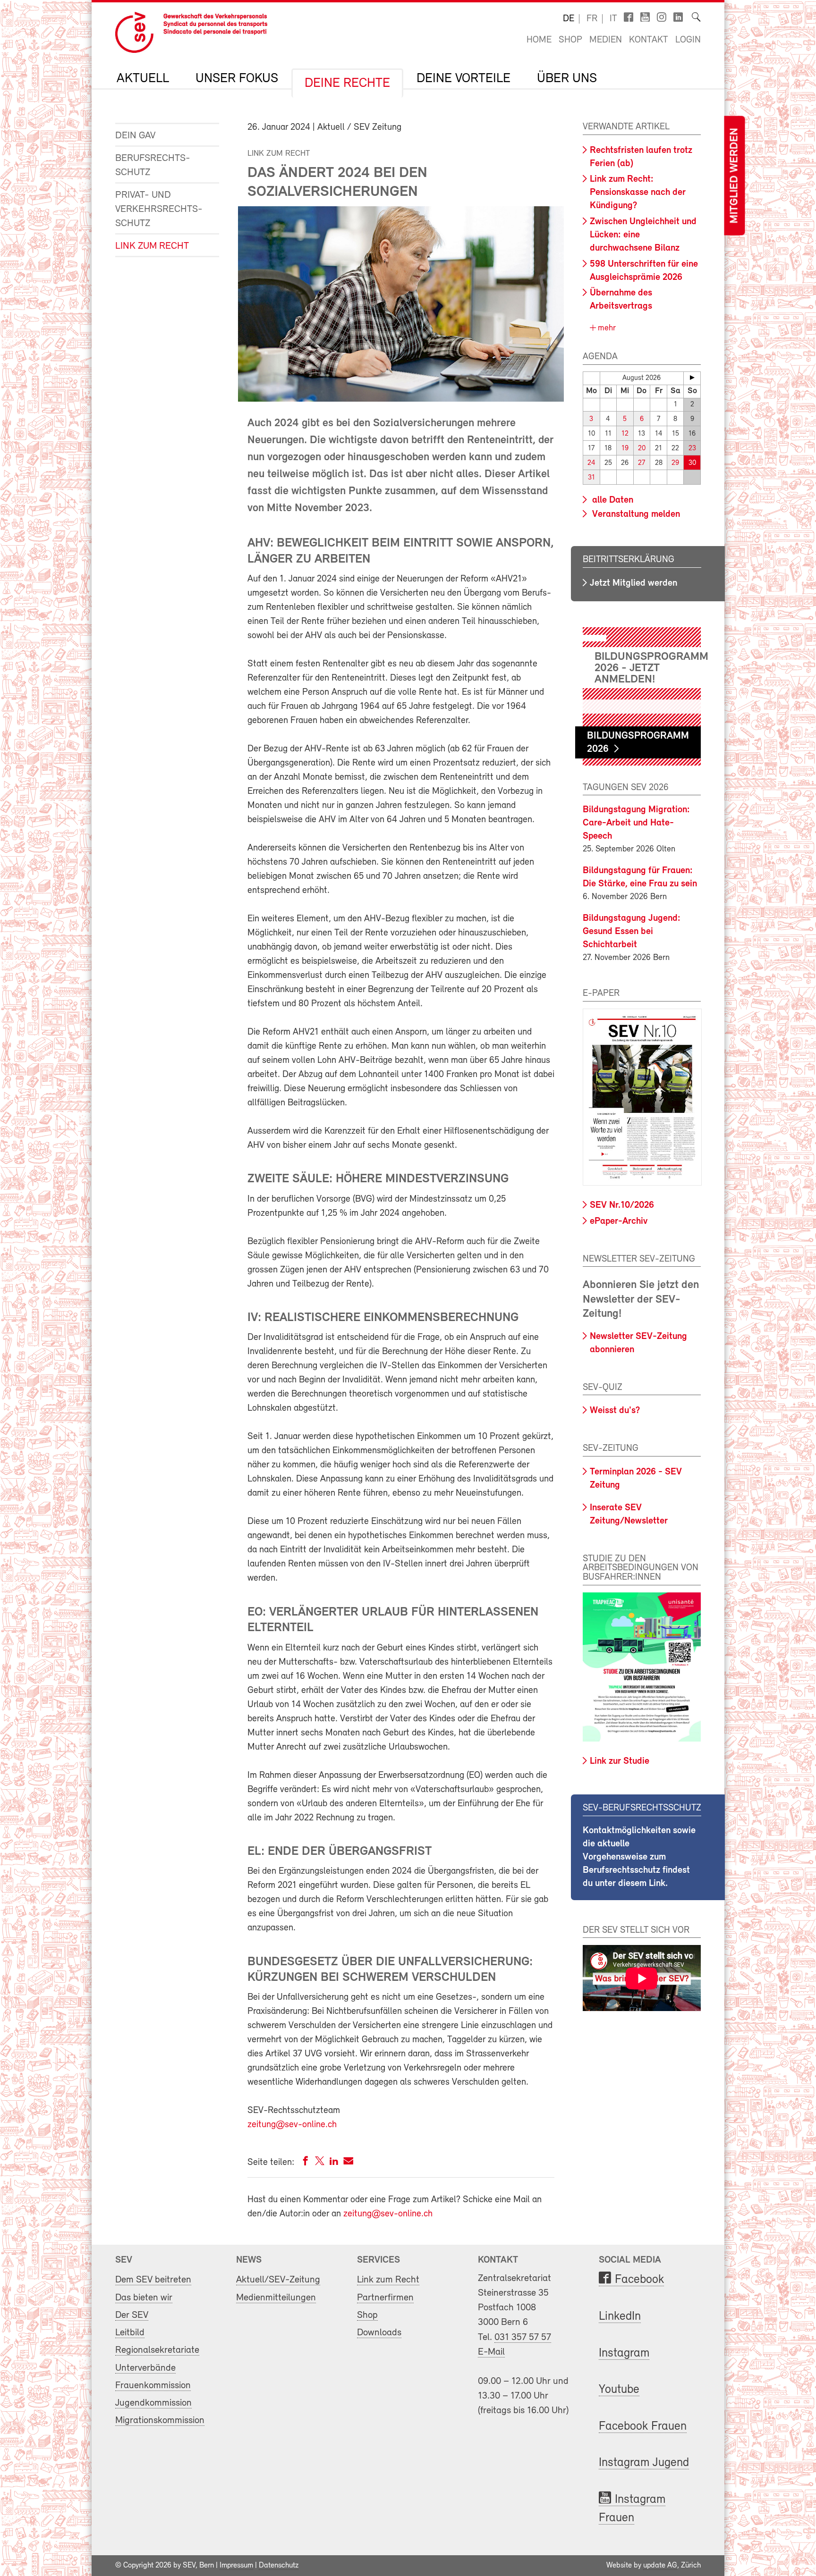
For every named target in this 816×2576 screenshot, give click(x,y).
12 (625, 434)
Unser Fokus (237, 79)
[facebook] (306, 2163)
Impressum (236, 2566)
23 (692, 449)
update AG (660, 2566)
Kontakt (649, 40)
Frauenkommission (153, 2386)
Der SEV (132, 2315)
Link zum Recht (152, 246)
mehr (606, 328)
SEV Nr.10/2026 (622, 1205)
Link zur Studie (620, 1761)
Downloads (379, 2333)
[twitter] (320, 2163)
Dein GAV (135, 136)
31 (591, 478)
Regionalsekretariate (157, 2350)
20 (642, 449)
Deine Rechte (347, 84)
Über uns (567, 79)
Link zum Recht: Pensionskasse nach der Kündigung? (638, 193)
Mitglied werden (734, 176)
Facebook (639, 2280)
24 (591, 463)
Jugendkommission (153, 2403)
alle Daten (612, 500)
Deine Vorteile (463, 79)
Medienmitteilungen (276, 2298)
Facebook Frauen (643, 2427)
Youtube (619, 2390)
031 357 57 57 (523, 2337)
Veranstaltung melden (635, 514)
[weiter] (692, 378)
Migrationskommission (160, 2420)
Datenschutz (279, 2566)
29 (675, 463)
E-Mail (491, 2352)
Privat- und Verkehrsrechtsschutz (159, 209)
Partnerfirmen (385, 2298)
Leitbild (130, 2333)
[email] (348, 2163)
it (613, 19)
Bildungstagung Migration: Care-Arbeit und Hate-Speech (636, 823)
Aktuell (143, 79)
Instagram (624, 2353)
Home (539, 40)
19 (625, 449)
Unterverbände (145, 2368)
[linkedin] (334, 2163)
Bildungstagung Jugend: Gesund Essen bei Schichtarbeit (632, 932)
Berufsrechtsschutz (153, 165)
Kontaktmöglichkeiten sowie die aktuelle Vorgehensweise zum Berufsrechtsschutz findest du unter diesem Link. (639, 1857)
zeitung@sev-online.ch (292, 2125)
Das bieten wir (144, 2298)
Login (688, 40)
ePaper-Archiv (619, 1221)
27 (642, 463)
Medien (606, 40)
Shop (570, 40)
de (569, 19)
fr (592, 19)
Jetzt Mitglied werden (633, 583)
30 (692, 463)
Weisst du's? (615, 1411)
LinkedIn (620, 2317)
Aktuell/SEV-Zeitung (278, 2280)
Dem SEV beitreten (153, 2280)
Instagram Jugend (644, 2463)
